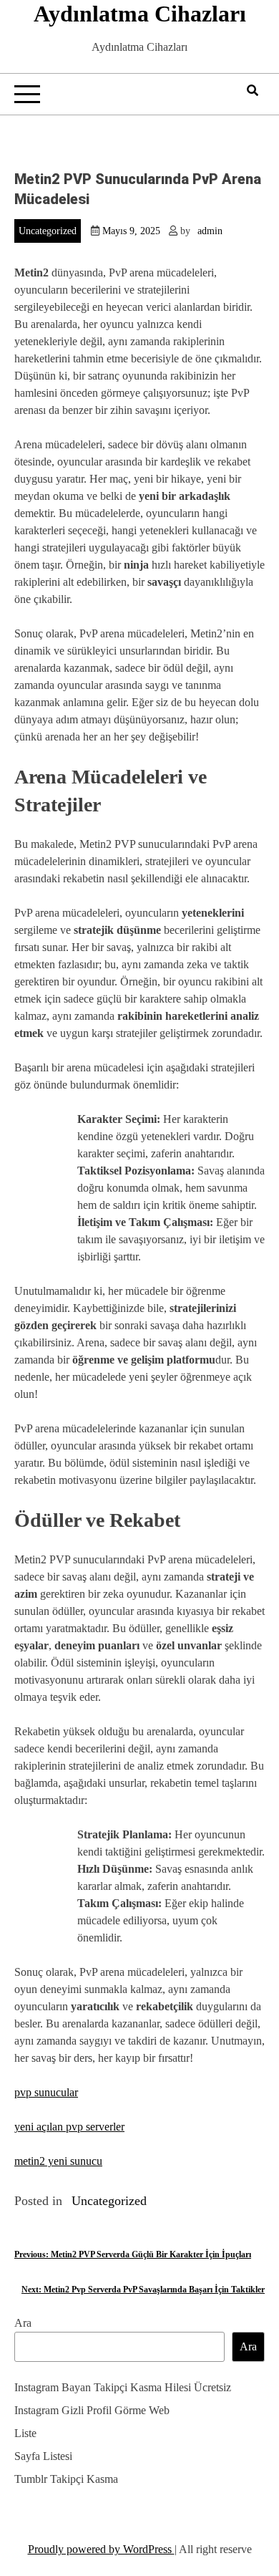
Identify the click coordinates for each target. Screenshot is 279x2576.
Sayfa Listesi (43, 2456)
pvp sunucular (46, 2092)
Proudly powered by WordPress (101, 2549)
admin (210, 231)
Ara (23, 2323)
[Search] (253, 91)
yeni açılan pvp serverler (69, 2127)
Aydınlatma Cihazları (140, 14)
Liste (25, 2433)
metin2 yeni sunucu (58, 2161)
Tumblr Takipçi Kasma (66, 2479)
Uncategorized (48, 231)
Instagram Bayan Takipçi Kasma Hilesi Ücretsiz (123, 2387)
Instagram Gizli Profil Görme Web (92, 2410)
